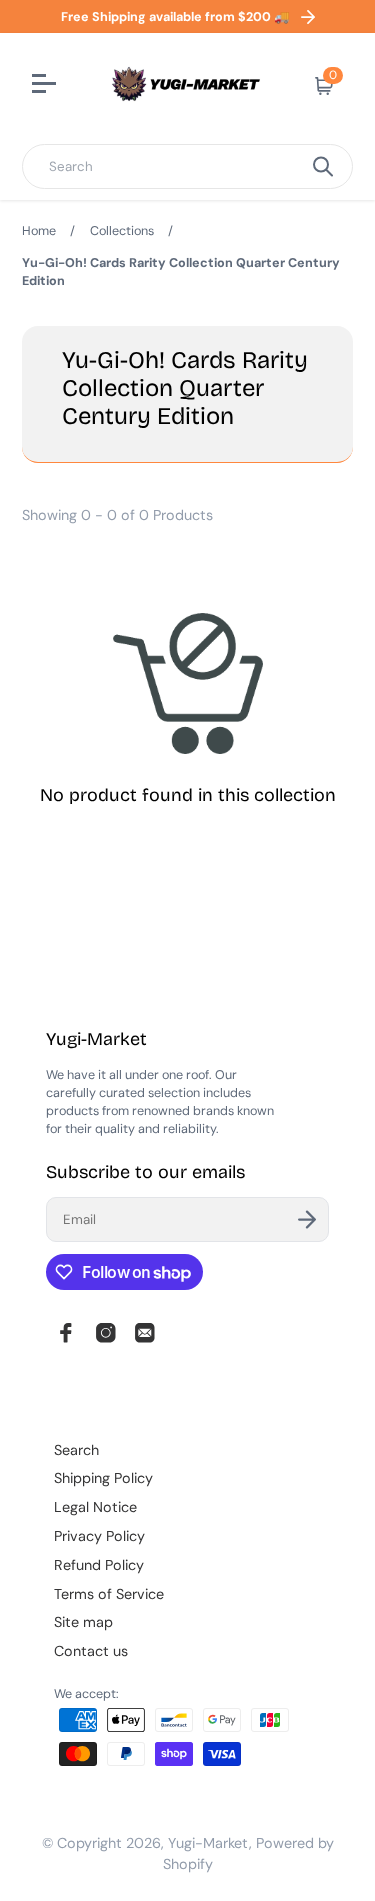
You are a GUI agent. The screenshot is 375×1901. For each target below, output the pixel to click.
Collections (122, 231)
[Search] (323, 166)
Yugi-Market (208, 1843)
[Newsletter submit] (307, 1219)
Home (39, 231)
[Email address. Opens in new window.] (145, 1333)
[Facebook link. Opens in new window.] (66, 1333)
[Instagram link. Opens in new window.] (106, 1333)
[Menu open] (46, 86)
